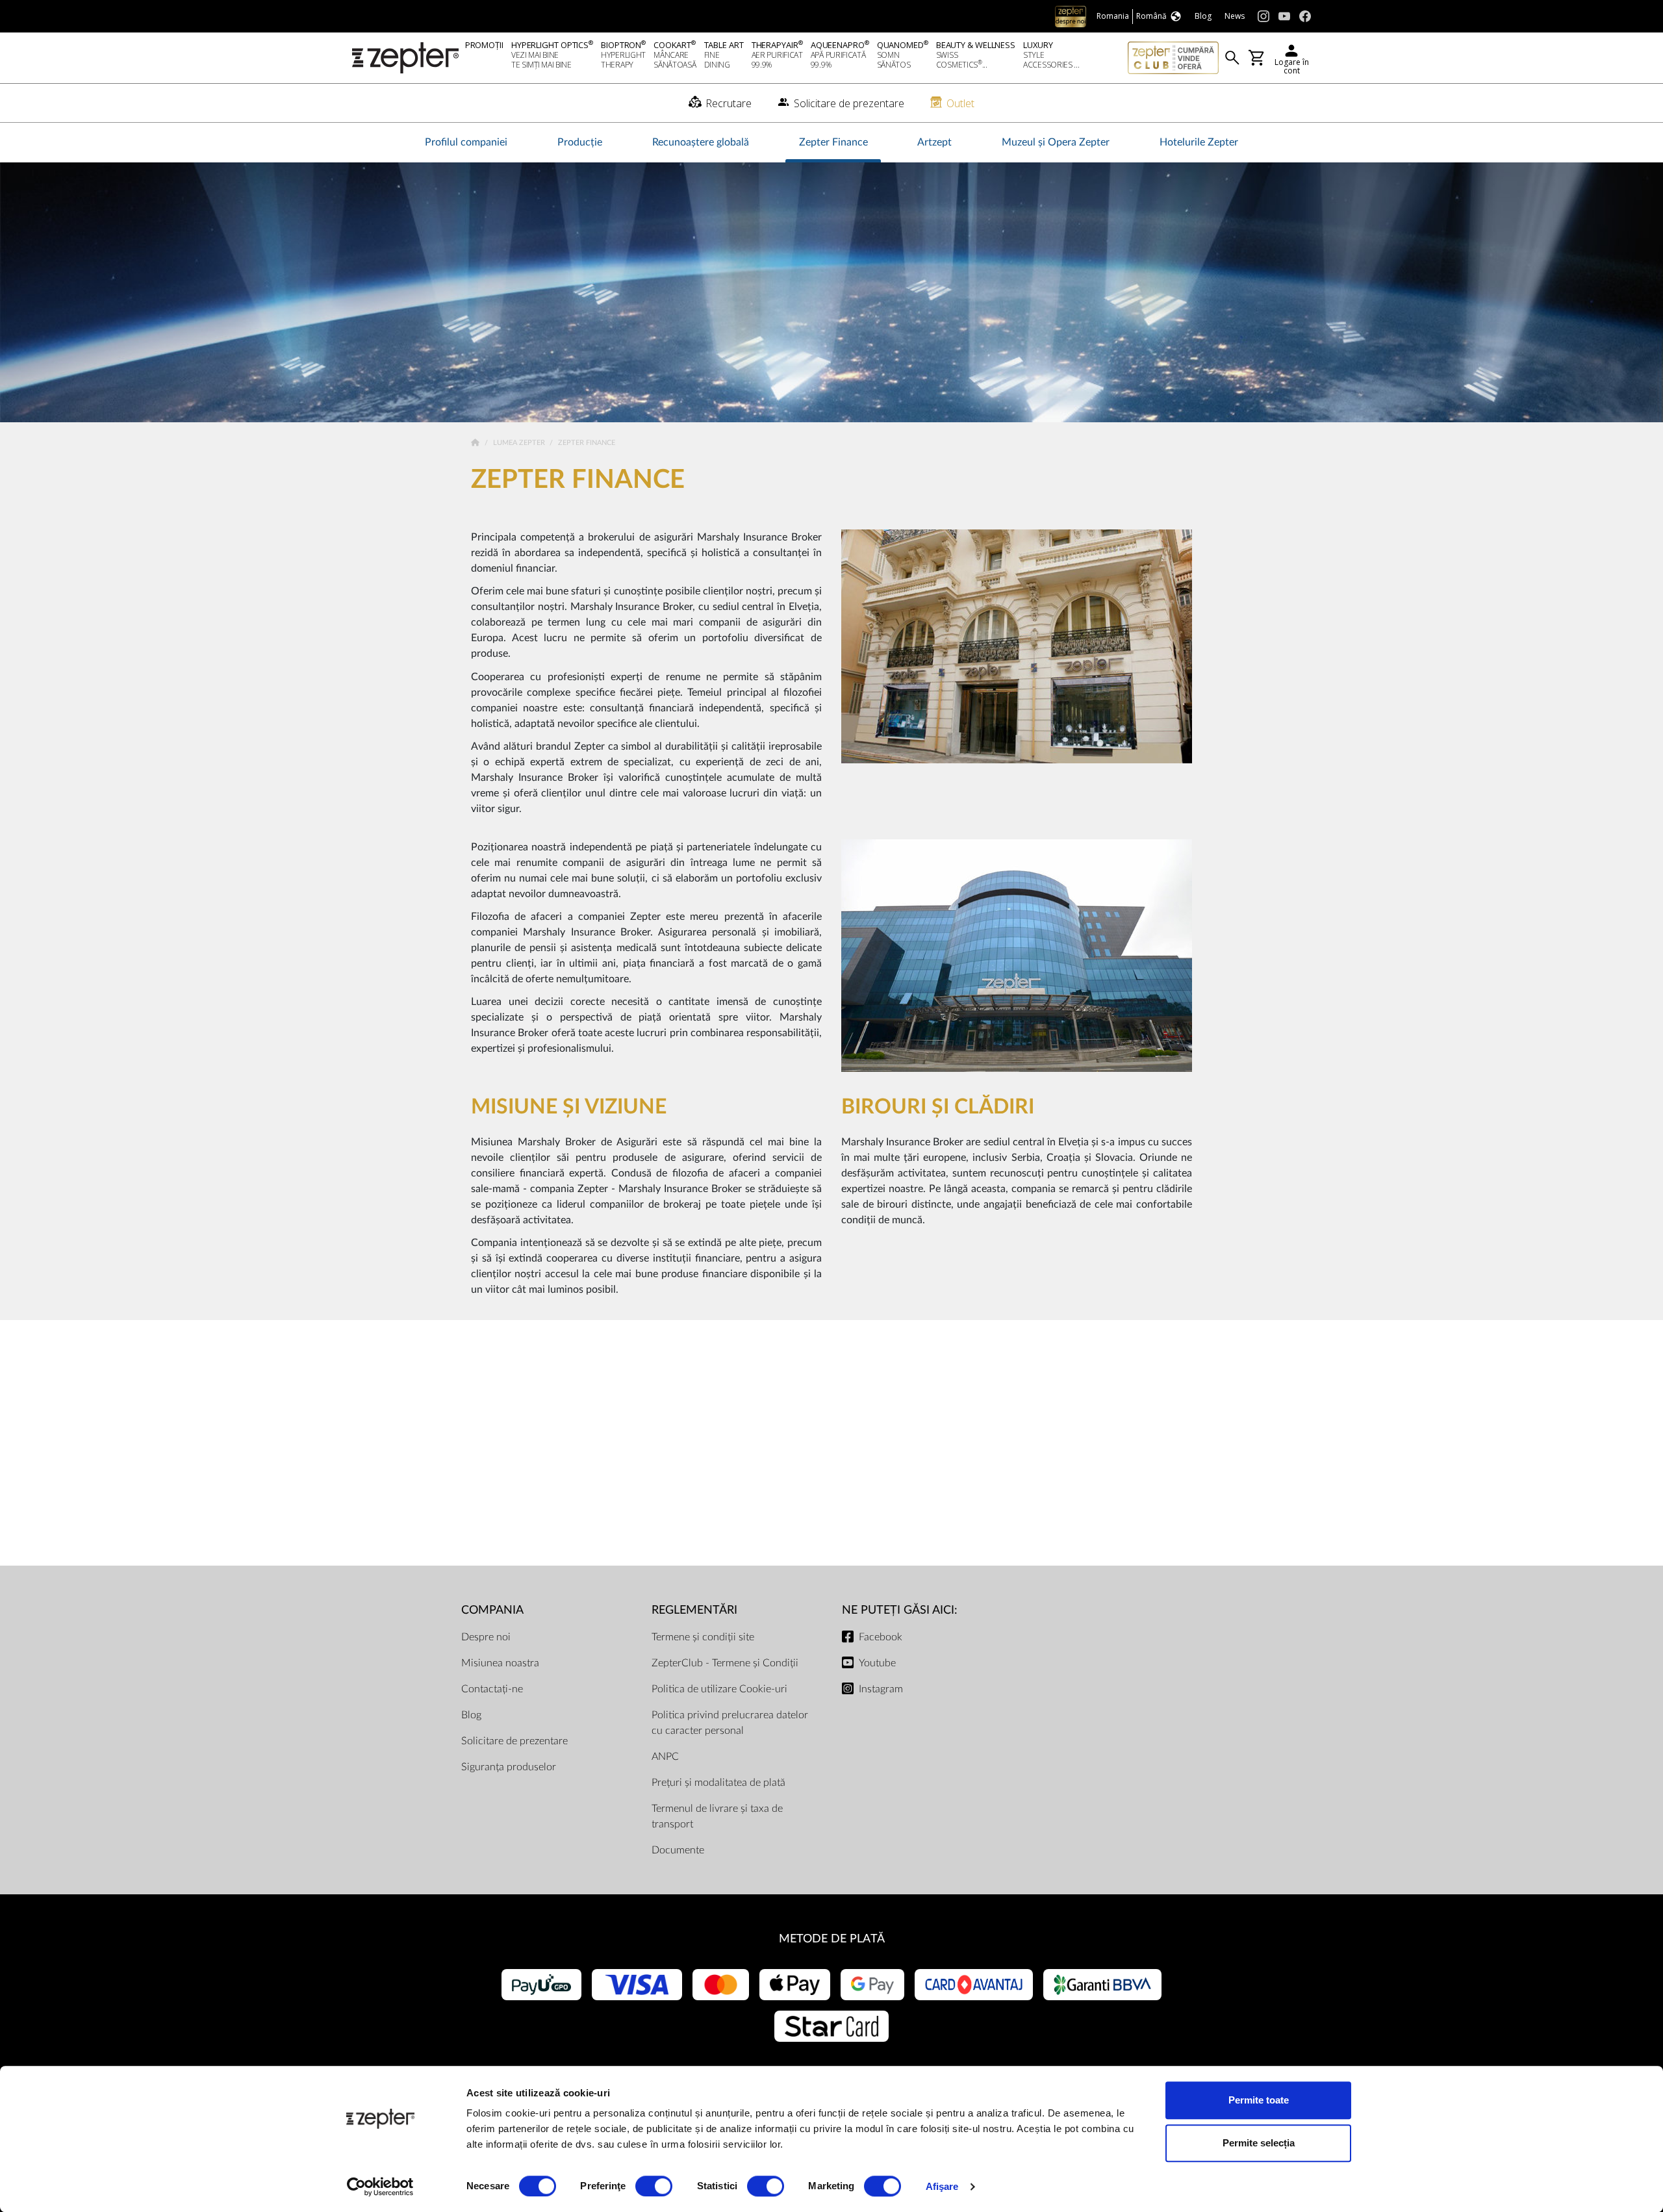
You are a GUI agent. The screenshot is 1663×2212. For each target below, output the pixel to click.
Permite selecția (1259, 2143)
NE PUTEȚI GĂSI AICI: (900, 1610)
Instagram (881, 1689)
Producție (580, 142)
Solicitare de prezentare (514, 1741)
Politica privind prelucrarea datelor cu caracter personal (730, 1723)
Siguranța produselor (509, 1767)
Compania (492, 1610)
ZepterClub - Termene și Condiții (725, 1663)
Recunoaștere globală (701, 142)
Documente (678, 1850)
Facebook (881, 1637)
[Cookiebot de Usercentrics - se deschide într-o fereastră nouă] (380, 2187)
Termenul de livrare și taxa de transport (717, 1816)
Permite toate (1259, 2100)
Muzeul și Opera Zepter (1056, 142)
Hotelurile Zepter (1199, 142)
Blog (471, 1715)
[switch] (654, 2186)
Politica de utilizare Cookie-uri (719, 1689)
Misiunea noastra (500, 1663)
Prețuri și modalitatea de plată (718, 1783)
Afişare (942, 2186)
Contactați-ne (492, 1689)
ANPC (665, 1757)
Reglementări (694, 1610)
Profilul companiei (466, 142)
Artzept (934, 142)
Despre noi (486, 1637)
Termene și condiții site (703, 1637)
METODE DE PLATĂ (832, 1939)
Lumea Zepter (520, 443)
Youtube (877, 1663)
